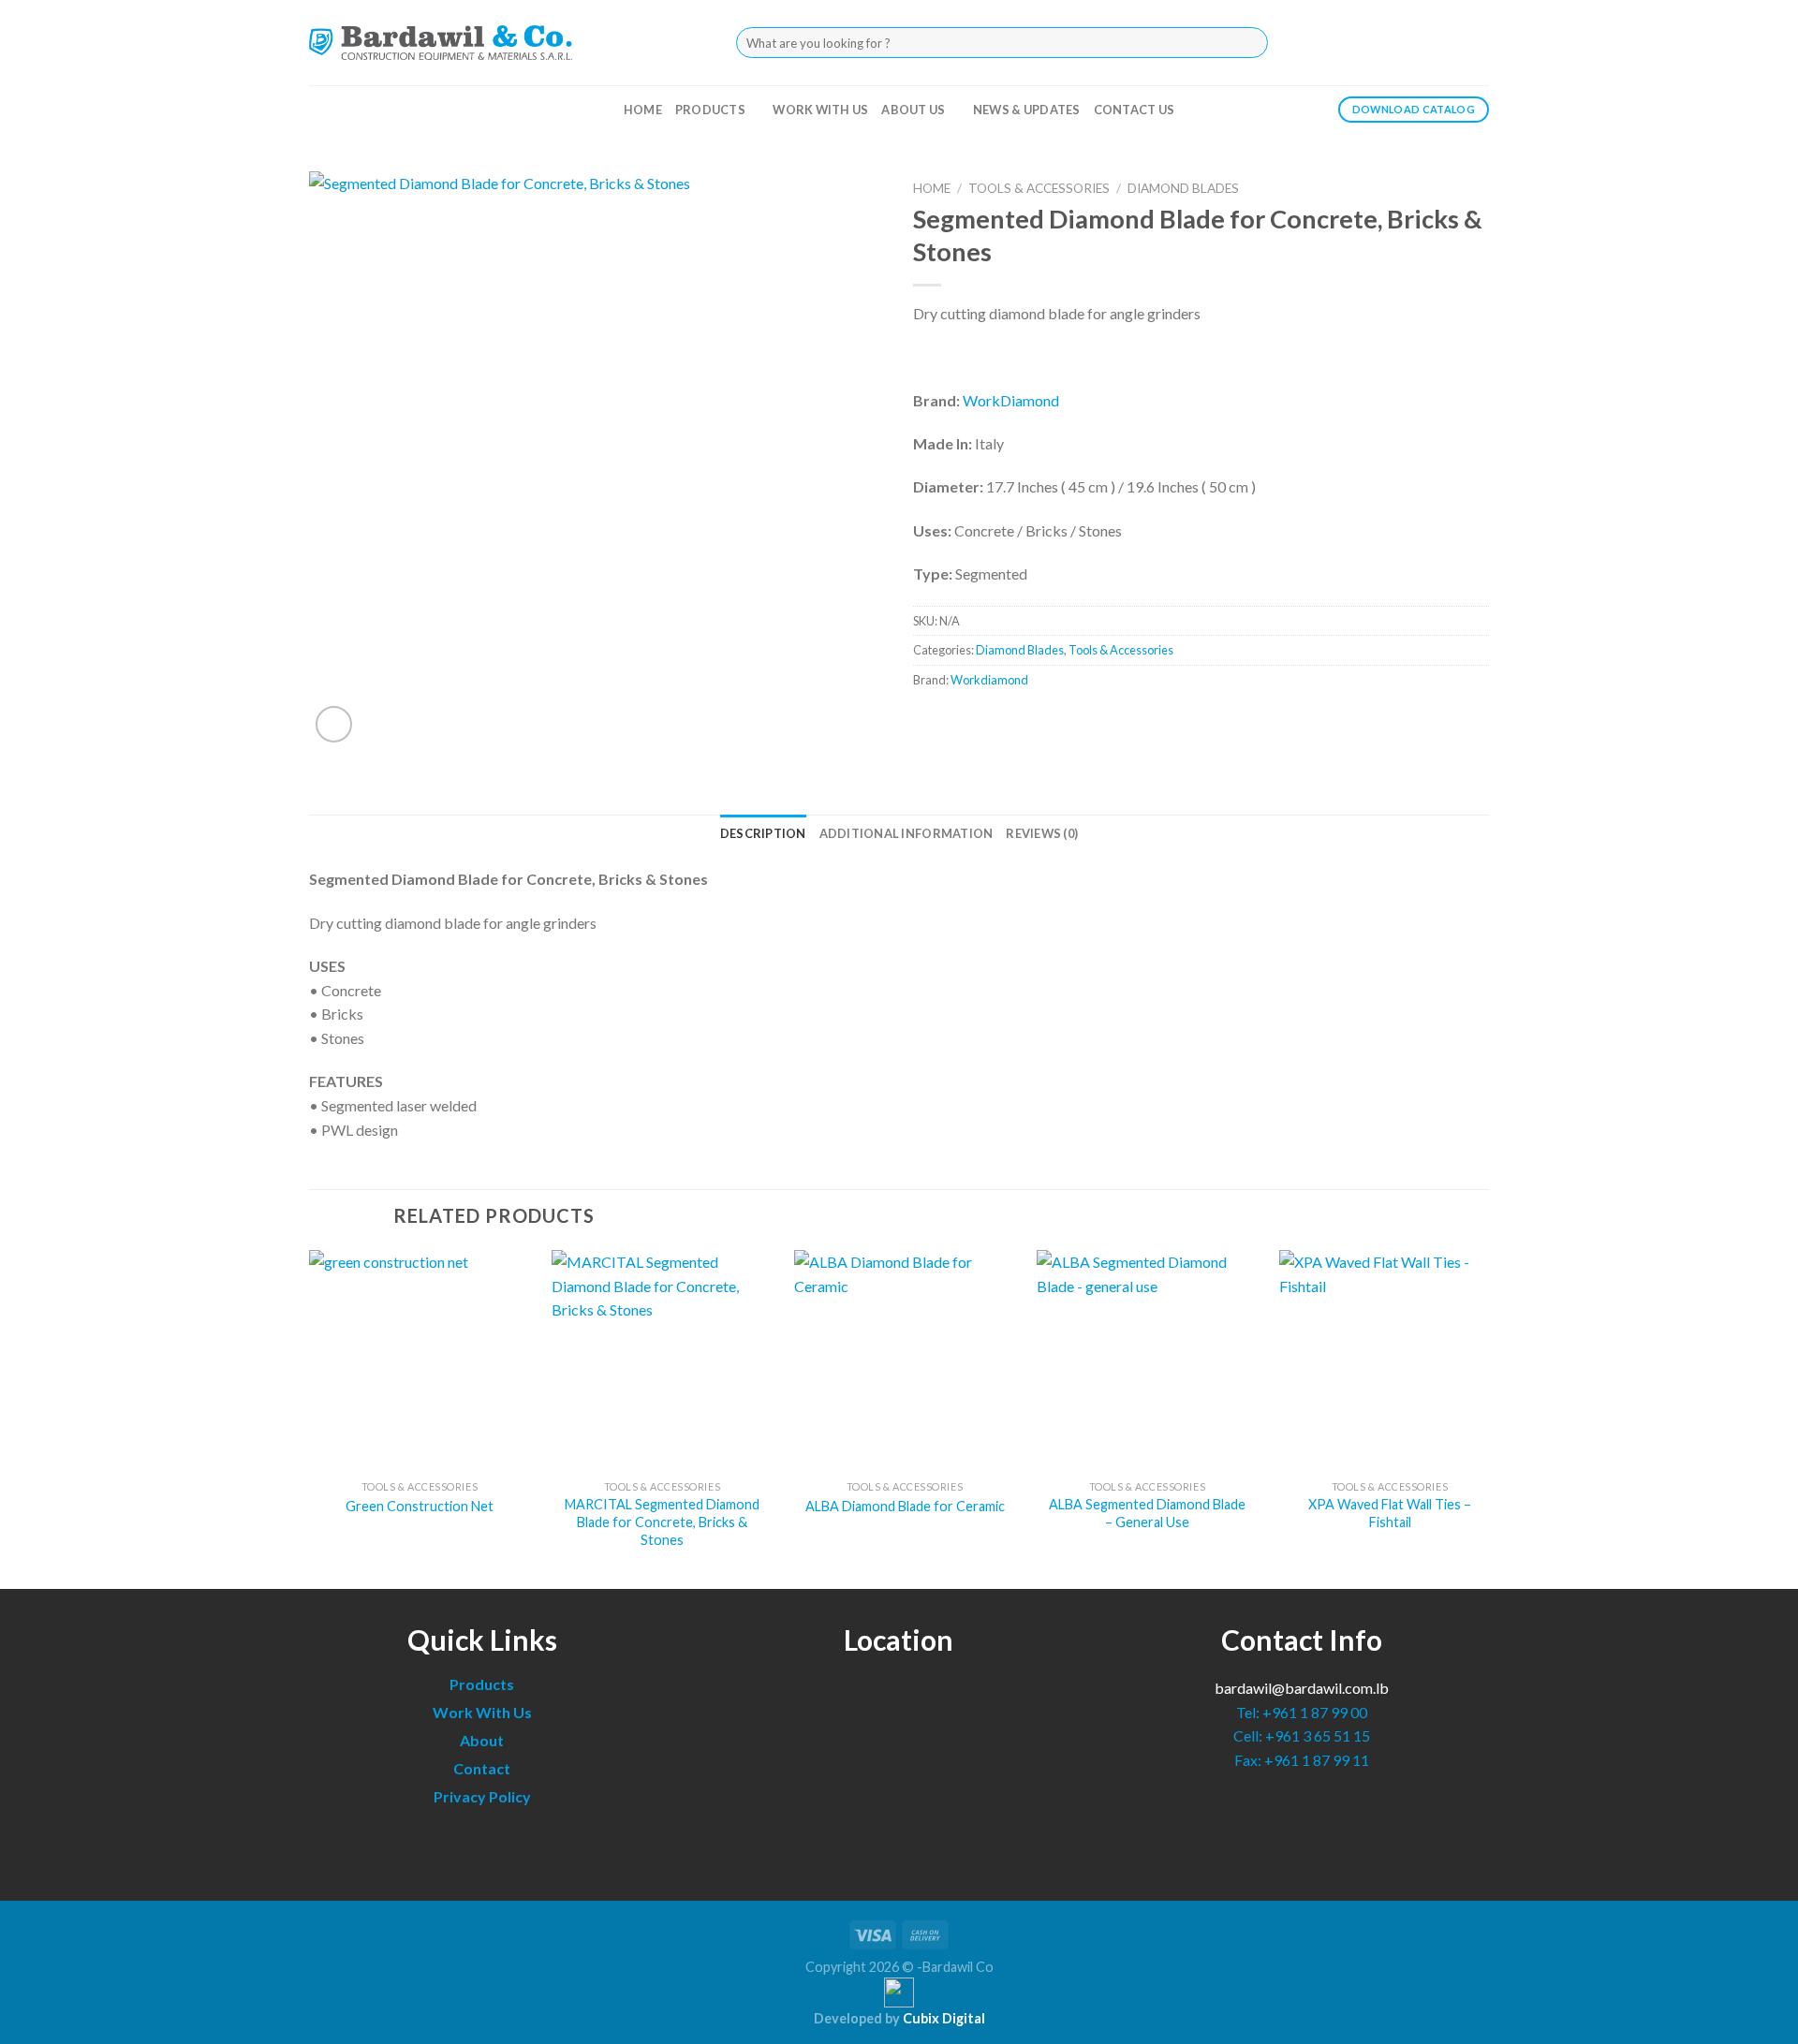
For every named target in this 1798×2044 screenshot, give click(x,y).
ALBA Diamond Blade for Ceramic (905, 1506)
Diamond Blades (1183, 188)
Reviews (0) (1042, 833)
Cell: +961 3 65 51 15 (1302, 1735)
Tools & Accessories (1039, 188)
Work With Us (482, 1712)
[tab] (763, 833)
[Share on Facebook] (930, 721)
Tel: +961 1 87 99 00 (1302, 1712)
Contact (482, 1768)
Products (710, 110)
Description (763, 833)
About (482, 1740)
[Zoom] (334, 724)
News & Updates (1027, 110)
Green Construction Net (420, 1506)
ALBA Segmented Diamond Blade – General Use (1147, 1513)
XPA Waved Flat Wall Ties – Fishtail (1390, 1513)
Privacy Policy (482, 1796)
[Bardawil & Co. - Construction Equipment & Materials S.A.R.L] (441, 42)
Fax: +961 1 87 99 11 (1302, 1760)
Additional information (906, 833)
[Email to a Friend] (964, 721)
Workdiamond (989, 680)
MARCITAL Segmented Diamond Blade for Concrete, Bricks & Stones (662, 1522)
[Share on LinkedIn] (998, 721)
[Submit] (1248, 43)
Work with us (820, 110)
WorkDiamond (1011, 400)
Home (643, 110)
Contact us (1135, 110)
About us (913, 110)
